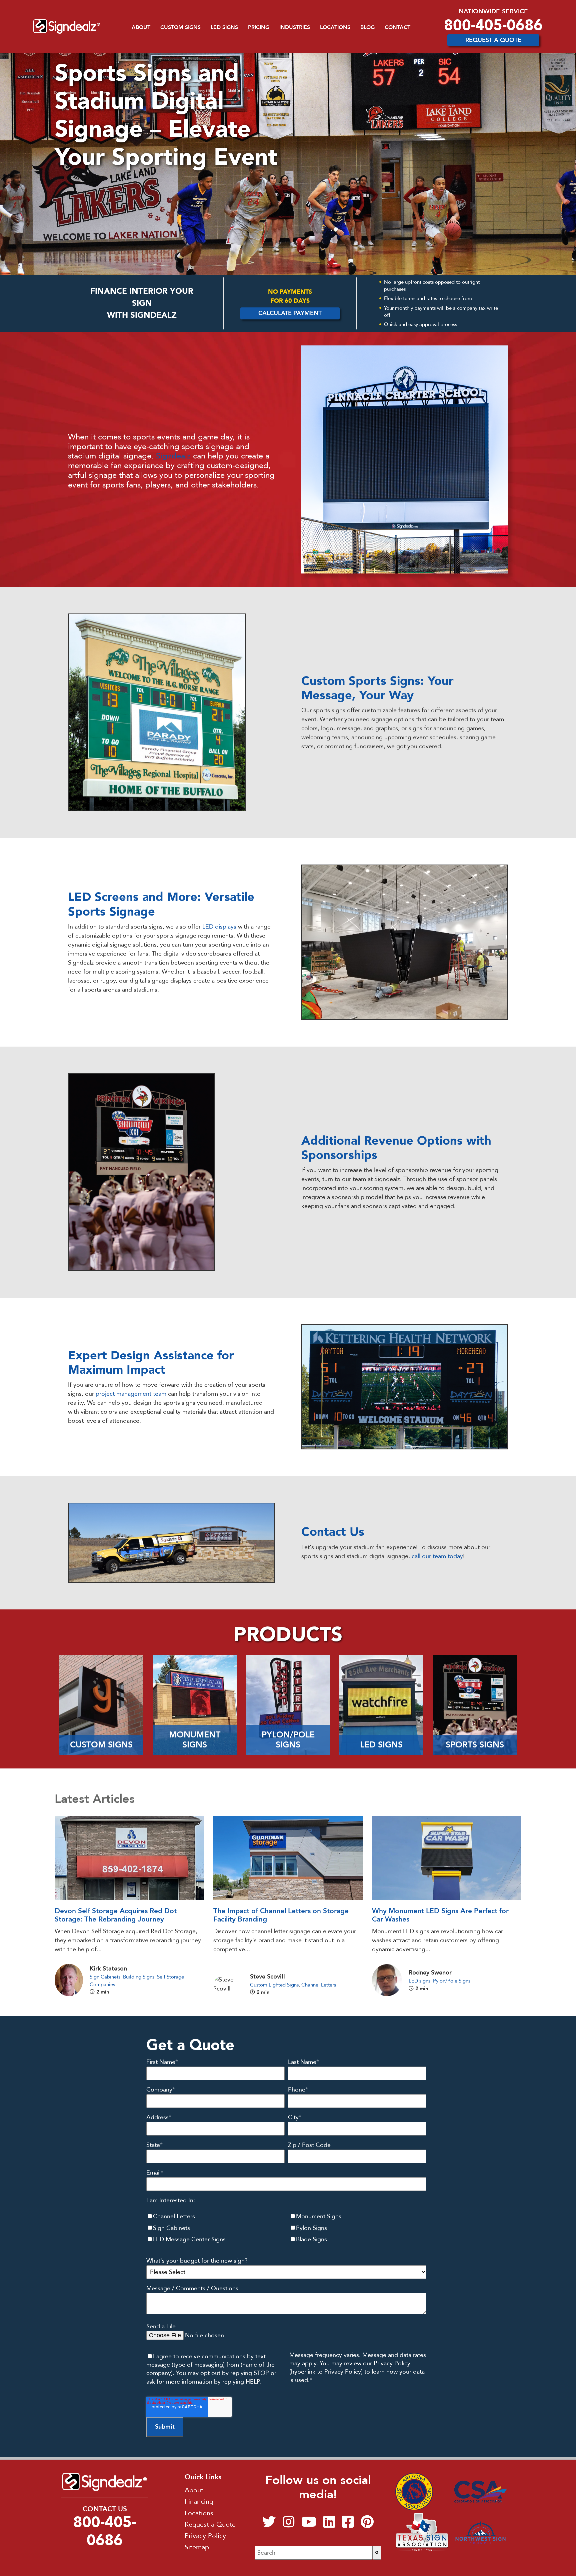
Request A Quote (493, 40)
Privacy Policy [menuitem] (205, 2536)
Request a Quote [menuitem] (210, 2524)
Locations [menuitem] (335, 27)
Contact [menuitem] (397, 27)
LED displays (219, 927)
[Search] (377, 2553)
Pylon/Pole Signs (452, 1981)
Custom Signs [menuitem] (180, 27)
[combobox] (313, 2553)
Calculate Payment (290, 313)
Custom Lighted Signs (274, 1985)
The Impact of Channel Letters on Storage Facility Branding (281, 1915)
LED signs (419, 1981)
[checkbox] (286, 2228)
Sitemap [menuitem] (197, 2547)
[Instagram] (288, 2525)
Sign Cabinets (105, 1977)
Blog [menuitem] (367, 27)
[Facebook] (348, 2525)
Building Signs (139, 1977)
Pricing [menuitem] (259, 27)
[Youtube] (309, 2525)
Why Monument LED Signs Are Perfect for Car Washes (440, 1915)
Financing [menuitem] (199, 2501)
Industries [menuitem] (295, 27)
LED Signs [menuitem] (224, 27)
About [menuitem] (141, 27)
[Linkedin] (329, 2525)
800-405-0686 (493, 25)
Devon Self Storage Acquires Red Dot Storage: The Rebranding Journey (116, 1915)
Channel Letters (319, 1985)
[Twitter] (269, 2525)
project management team (131, 1394)
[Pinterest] (367, 2525)
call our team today (437, 1556)
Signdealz (173, 456)
